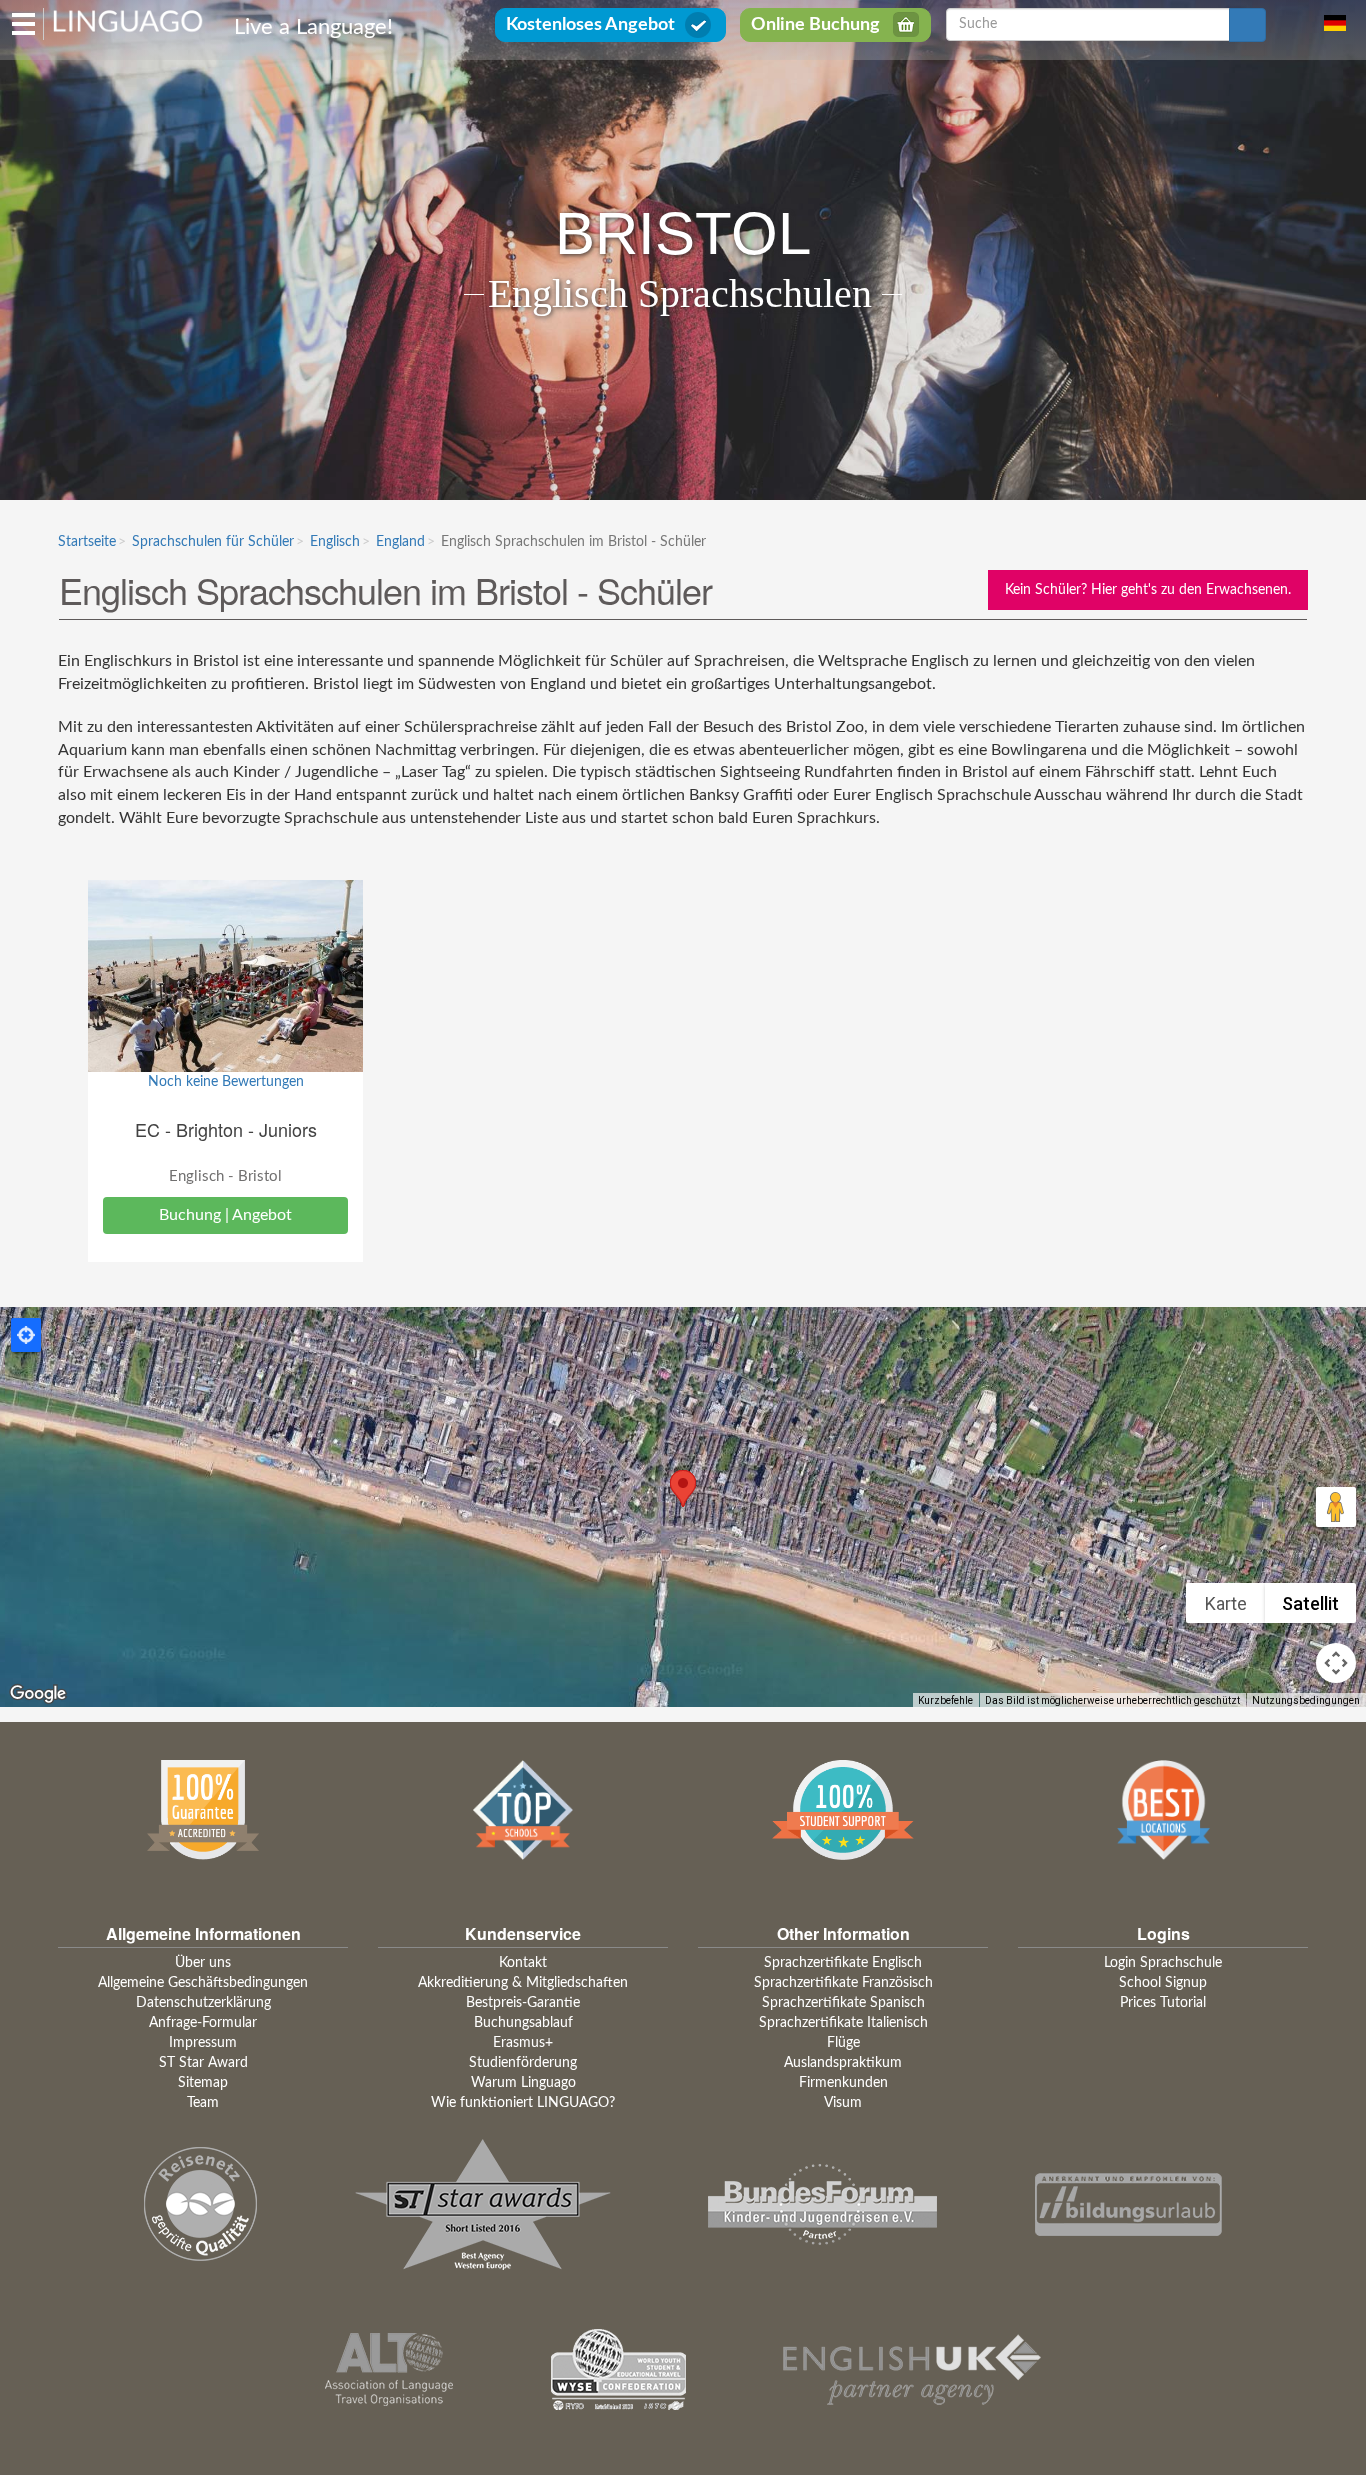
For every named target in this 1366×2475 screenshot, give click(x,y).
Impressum (203, 2043)
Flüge (843, 2043)
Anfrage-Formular (203, 2023)
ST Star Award (203, 2063)
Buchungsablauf (523, 2023)
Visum (843, 2103)
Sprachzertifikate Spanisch (843, 2003)
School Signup (1163, 1983)
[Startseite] (128, 20)
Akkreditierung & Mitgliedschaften (523, 1983)
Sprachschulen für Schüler (213, 542)
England (400, 542)
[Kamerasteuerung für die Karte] (1336, 1663)
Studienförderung (523, 2063)
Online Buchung (815, 25)
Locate (26, 1335)
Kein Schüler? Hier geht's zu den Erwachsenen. (1148, 590)
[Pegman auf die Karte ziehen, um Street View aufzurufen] (1336, 1507)
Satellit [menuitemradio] (1310, 1603)
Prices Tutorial (1163, 2003)
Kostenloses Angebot (590, 25)
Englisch (335, 542)
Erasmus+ (523, 2043)
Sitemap (203, 2083)
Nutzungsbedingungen (1306, 1700)
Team (203, 2103)
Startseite (87, 542)
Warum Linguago (523, 2083)
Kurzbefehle (945, 1700)
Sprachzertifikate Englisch (843, 1963)
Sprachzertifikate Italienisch (843, 2023)
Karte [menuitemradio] (1226, 1603)
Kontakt (523, 1963)
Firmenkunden (843, 2083)
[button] (683, 1488)
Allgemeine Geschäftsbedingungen (203, 1983)
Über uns (203, 1963)
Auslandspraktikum (843, 2063)
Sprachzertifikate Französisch (843, 1983)
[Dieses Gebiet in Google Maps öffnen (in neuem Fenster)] (38, 1694)
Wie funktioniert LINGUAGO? (523, 2103)
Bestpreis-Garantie (523, 2003)
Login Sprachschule (1163, 1963)
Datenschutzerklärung (203, 2003)
